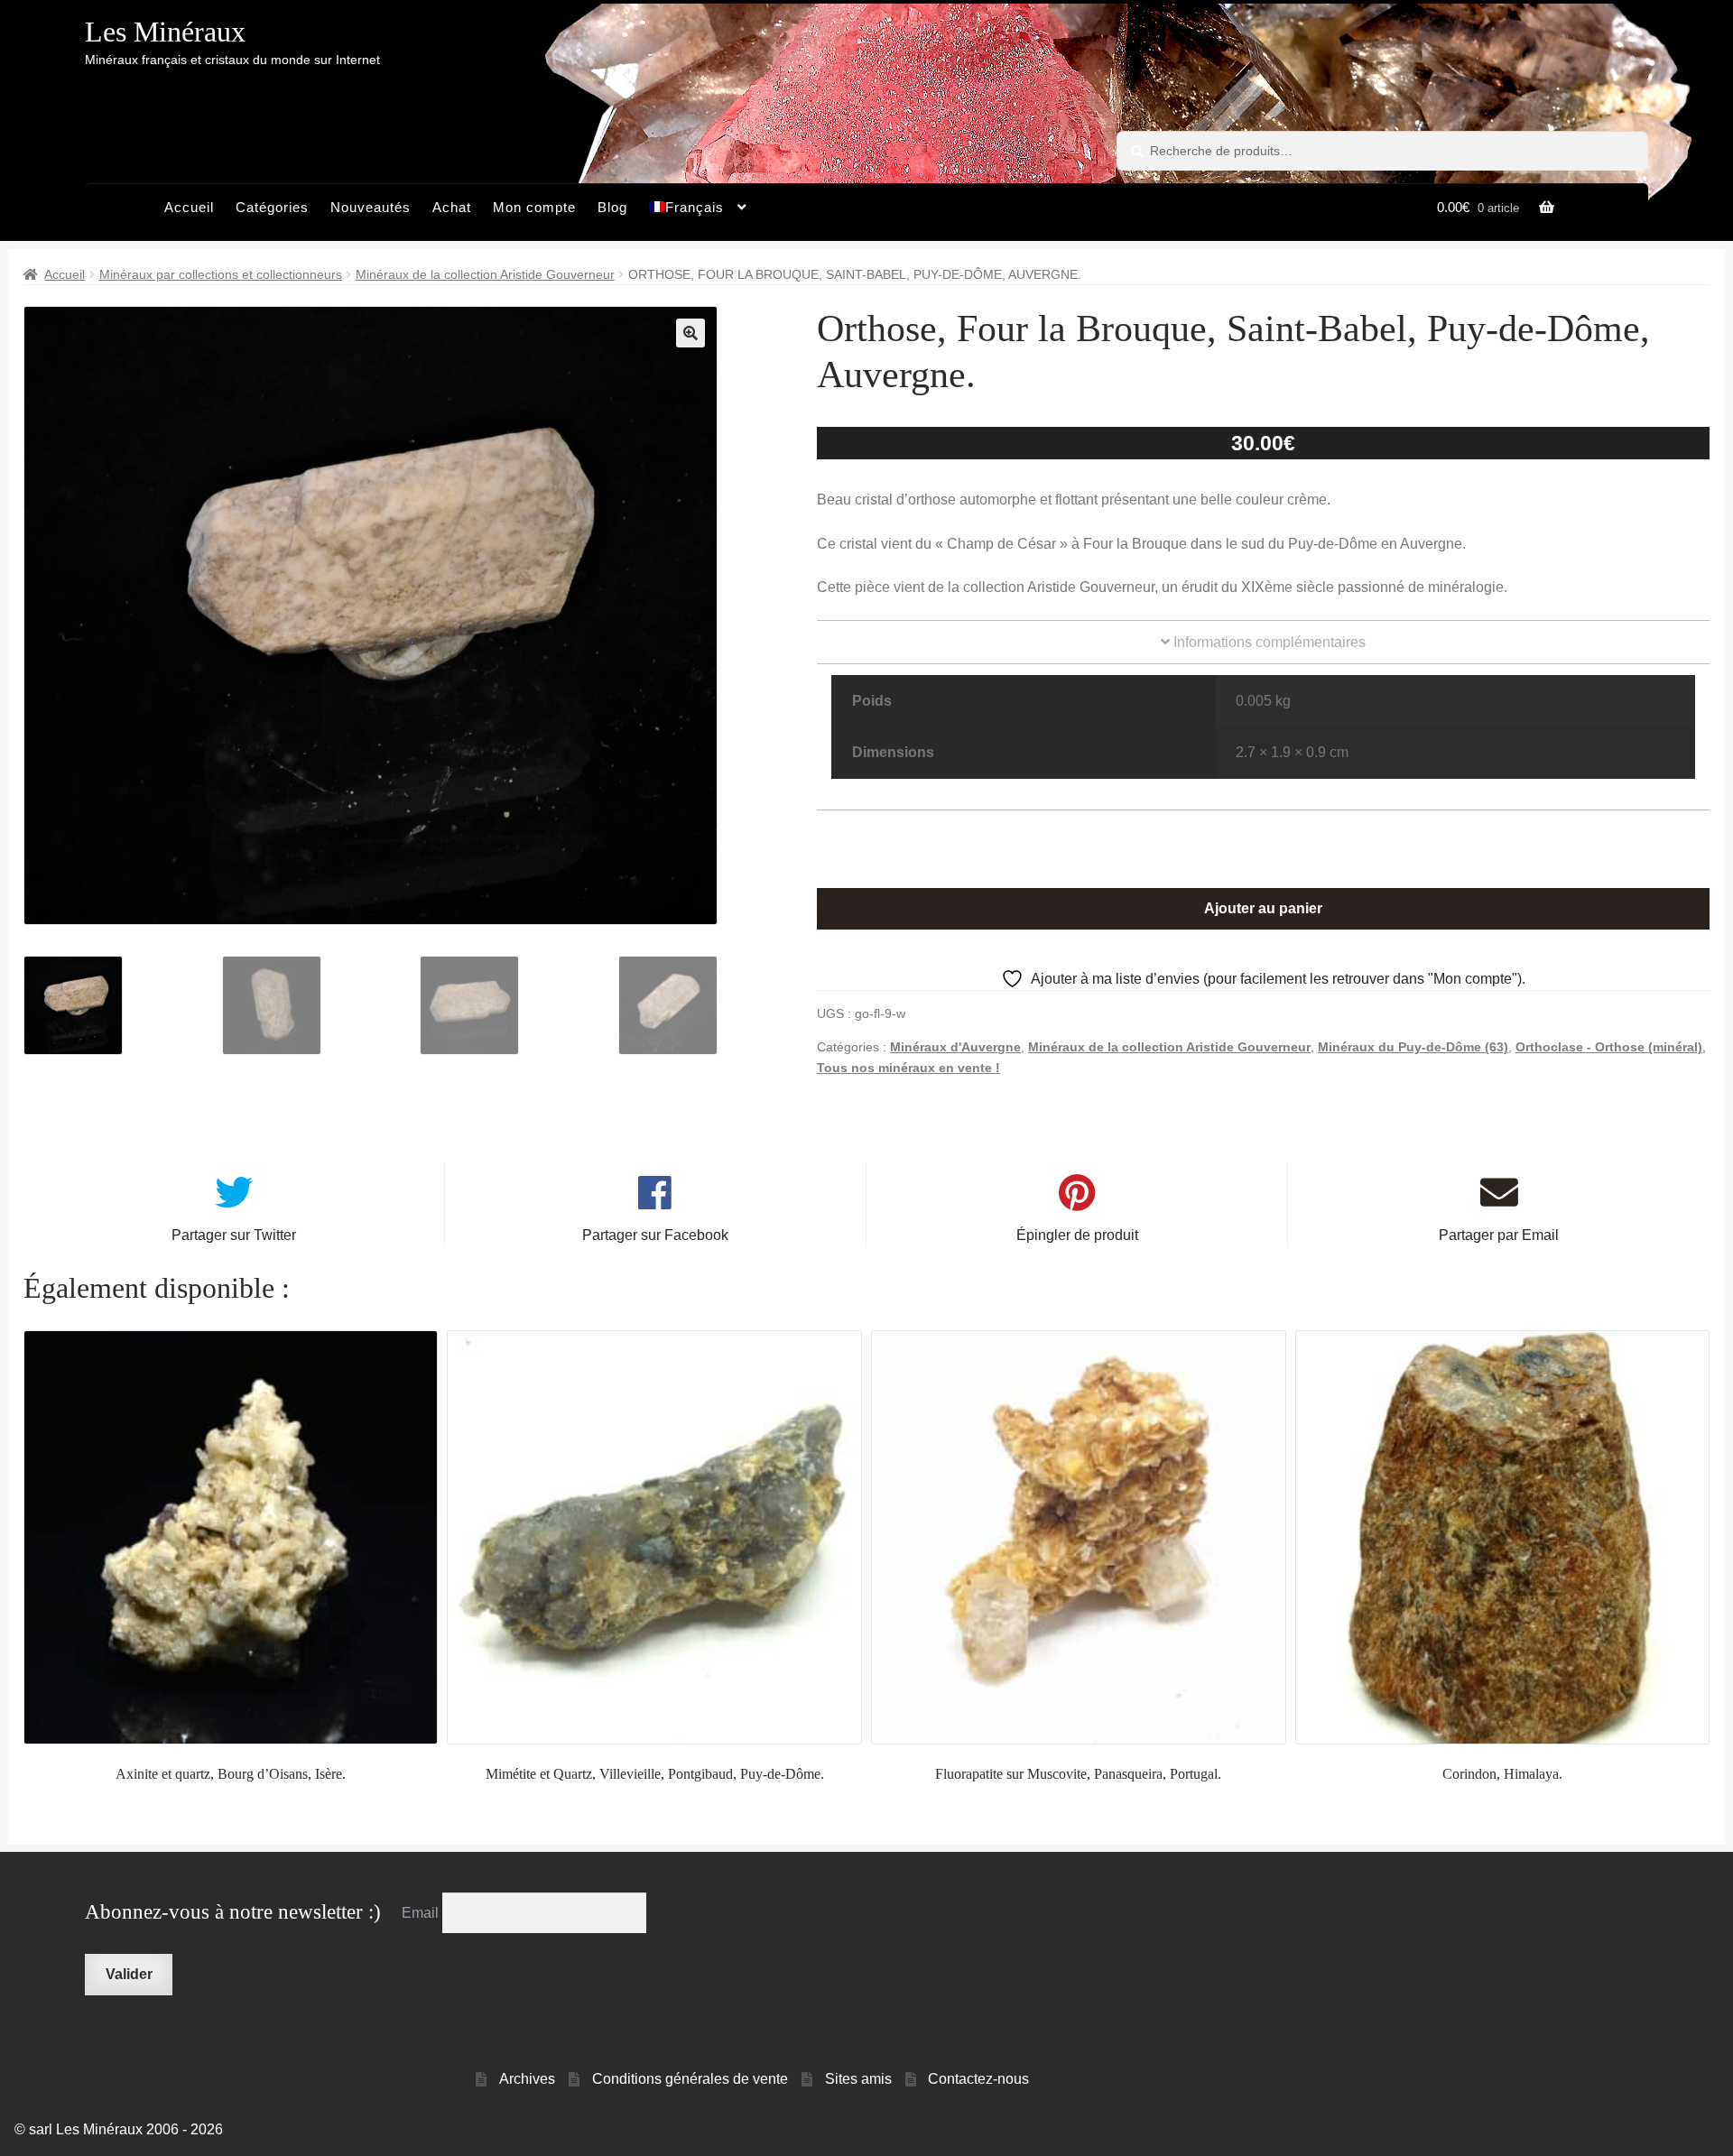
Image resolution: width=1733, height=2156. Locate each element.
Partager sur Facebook (655, 1235)
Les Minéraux (165, 32)
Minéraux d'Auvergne (955, 1047)
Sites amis (858, 2079)
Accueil (189, 207)
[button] (690, 333)
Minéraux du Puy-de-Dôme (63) (1413, 1047)
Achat (452, 207)
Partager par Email (1499, 1235)
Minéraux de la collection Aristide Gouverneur (485, 274)
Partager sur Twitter (234, 1235)
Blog (612, 207)
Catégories (272, 207)
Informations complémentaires (1268, 642)
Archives (527, 2079)
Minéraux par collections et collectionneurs (221, 274)
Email (422, 1913)
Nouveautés (371, 207)
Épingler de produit (1077, 1235)
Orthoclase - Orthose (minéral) (1609, 1047)
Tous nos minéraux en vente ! (908, 1068)
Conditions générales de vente (690, 2079)
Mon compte (534, 207)
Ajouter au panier (1263, 908)
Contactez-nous (978, 2079)
